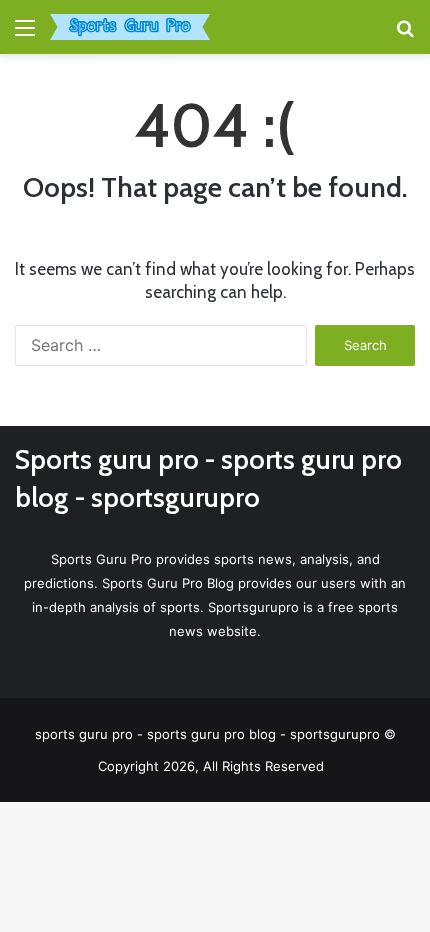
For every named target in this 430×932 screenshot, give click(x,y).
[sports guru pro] (130, 27)
